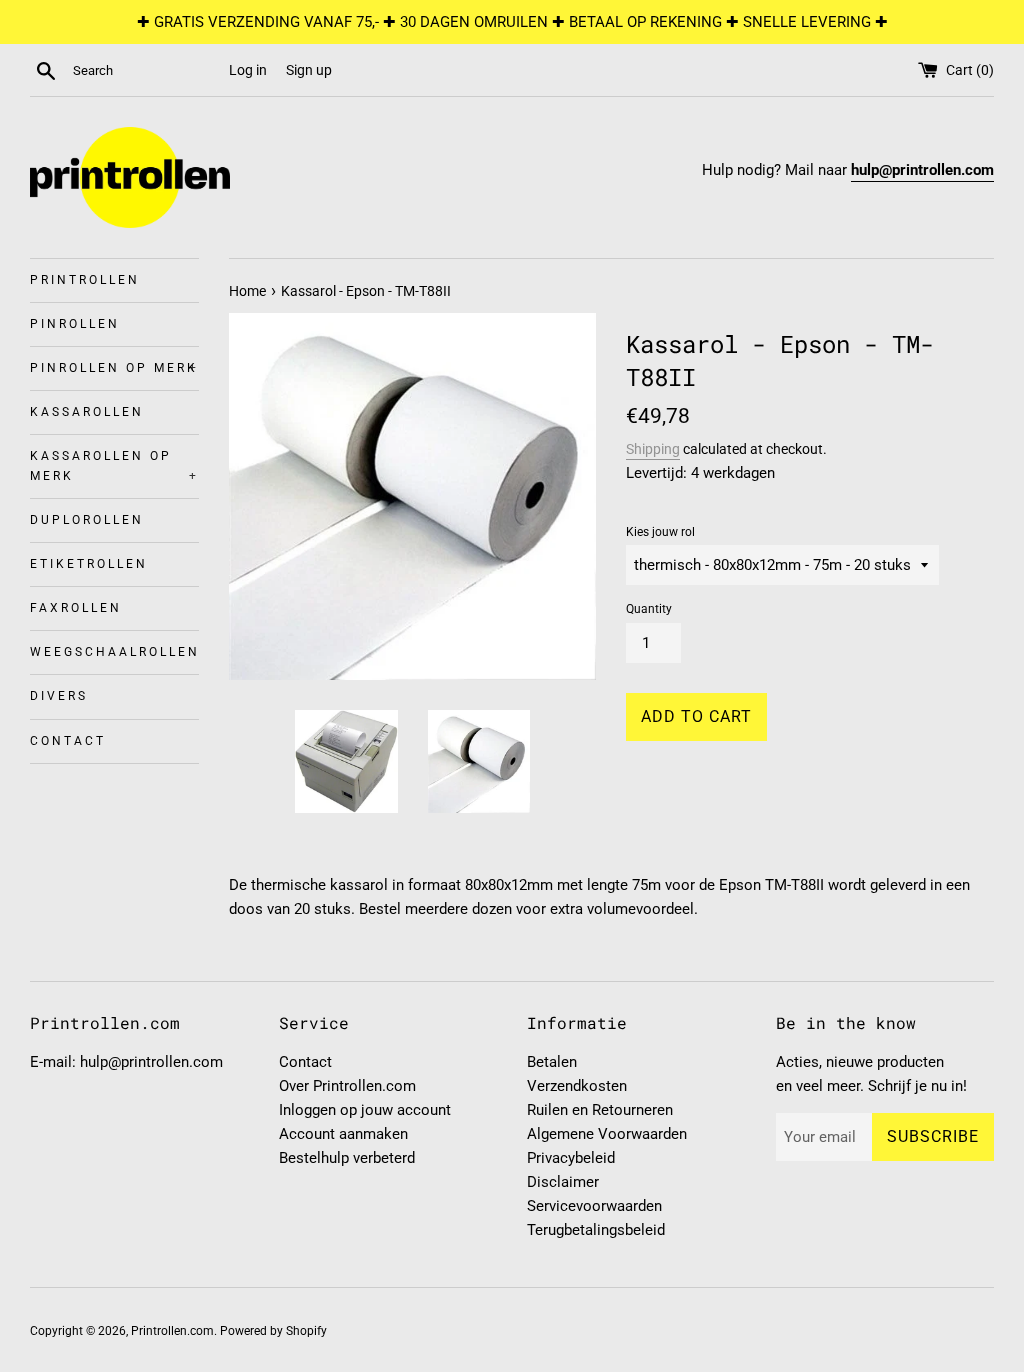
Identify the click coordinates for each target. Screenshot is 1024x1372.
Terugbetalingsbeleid (596, 1230)
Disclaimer (563, 1182)
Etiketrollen (89, 564)
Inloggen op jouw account (365, 1110)
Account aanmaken (343, 1134)
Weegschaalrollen (114, 652)
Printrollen (85, 280)
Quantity (649, 609)
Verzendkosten (577, 1086)
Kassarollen (87, 412)
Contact (68, 741)
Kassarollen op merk (114, 465)
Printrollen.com (172, 1331)
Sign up (309, 70)
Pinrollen (75, 324)
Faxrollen (76, 608)
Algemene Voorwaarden (607, 1134)
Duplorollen (87, 520)
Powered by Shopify (273, 1331)
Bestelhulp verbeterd (347, 1158)
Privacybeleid (571, 1158)
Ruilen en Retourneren (600, 1110)
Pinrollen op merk (114, 368)
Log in (248, 70)
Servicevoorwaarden (594, 1206)
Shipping (653, 449)
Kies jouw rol (660, 532)
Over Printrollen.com (347, 1086)
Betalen (552, 1062)
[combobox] (146, 71)
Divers (59, 696)
